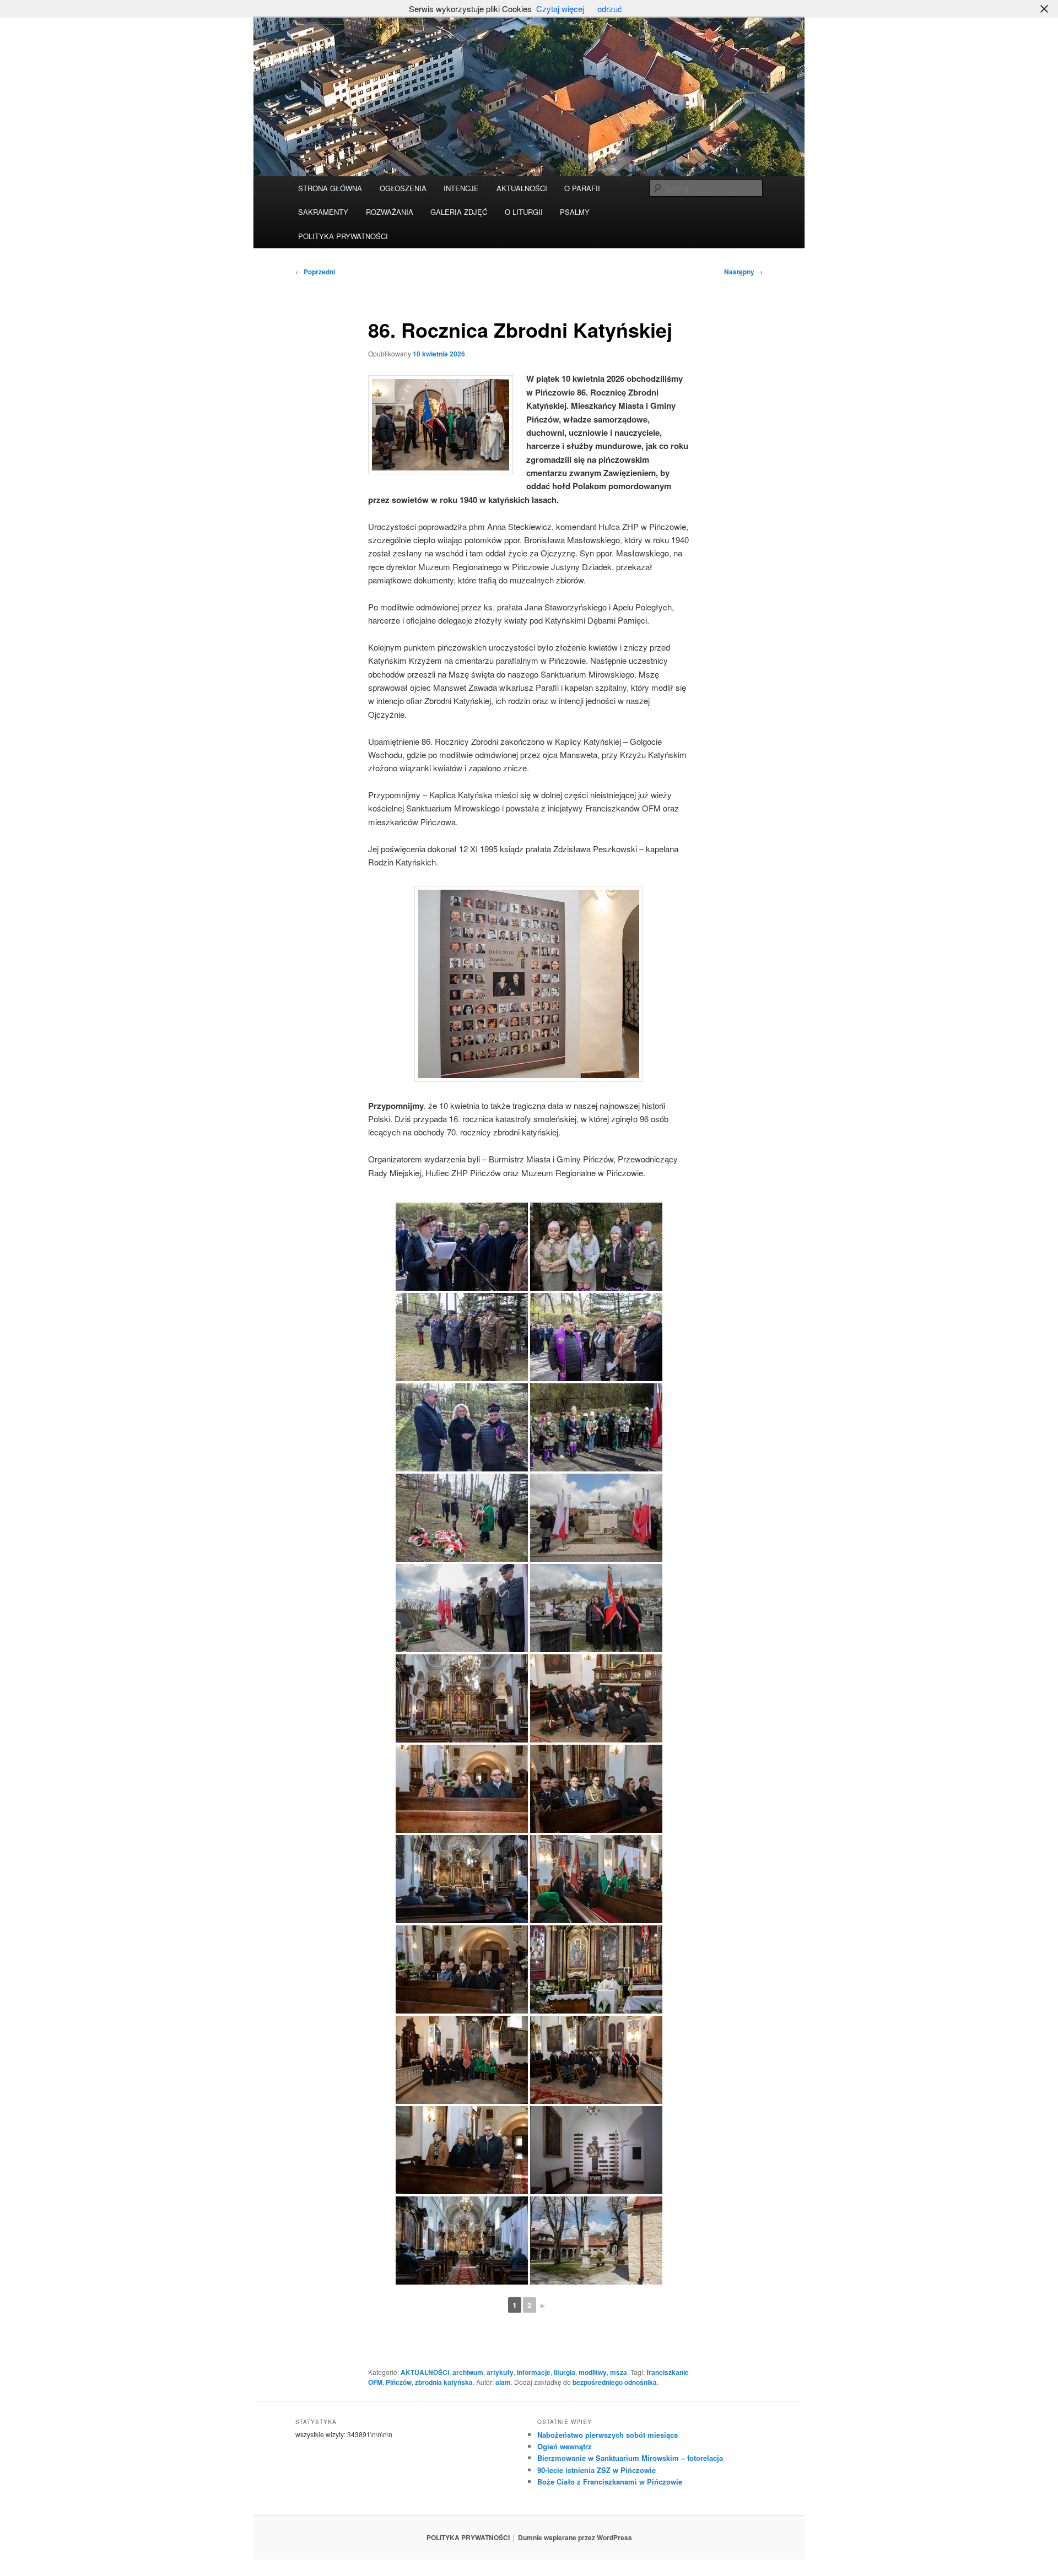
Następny (743, 272)
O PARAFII (582, 188)
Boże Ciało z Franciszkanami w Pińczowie (610, 2482)
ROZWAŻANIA (390, 212)
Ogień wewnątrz (565, 2446)
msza (619, 2372)
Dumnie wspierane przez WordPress (575, 2537)
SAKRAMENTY (323, 212)
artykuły (500, 2372)
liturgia (565, 2372)
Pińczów (399, 2382)
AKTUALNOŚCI (522, 188)
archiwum (468, 2372)
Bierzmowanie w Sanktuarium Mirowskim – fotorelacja (630, 2458)
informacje (534, 2372)
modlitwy (593, 2372)
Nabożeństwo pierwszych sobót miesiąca (608, 2435)
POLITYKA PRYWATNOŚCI (343, 236)
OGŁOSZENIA (403, 188)
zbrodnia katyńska (444, 2382)
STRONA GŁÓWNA (330, 188)
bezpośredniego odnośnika (615, 2382)
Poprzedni (315, 272)
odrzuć (610, 9)
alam (503, 2382)
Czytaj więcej (560, 9)
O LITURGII (524, 212)
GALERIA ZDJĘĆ (459, 212)
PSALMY (575, 212)
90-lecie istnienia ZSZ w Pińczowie (597, 2470)
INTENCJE (461, 188)
